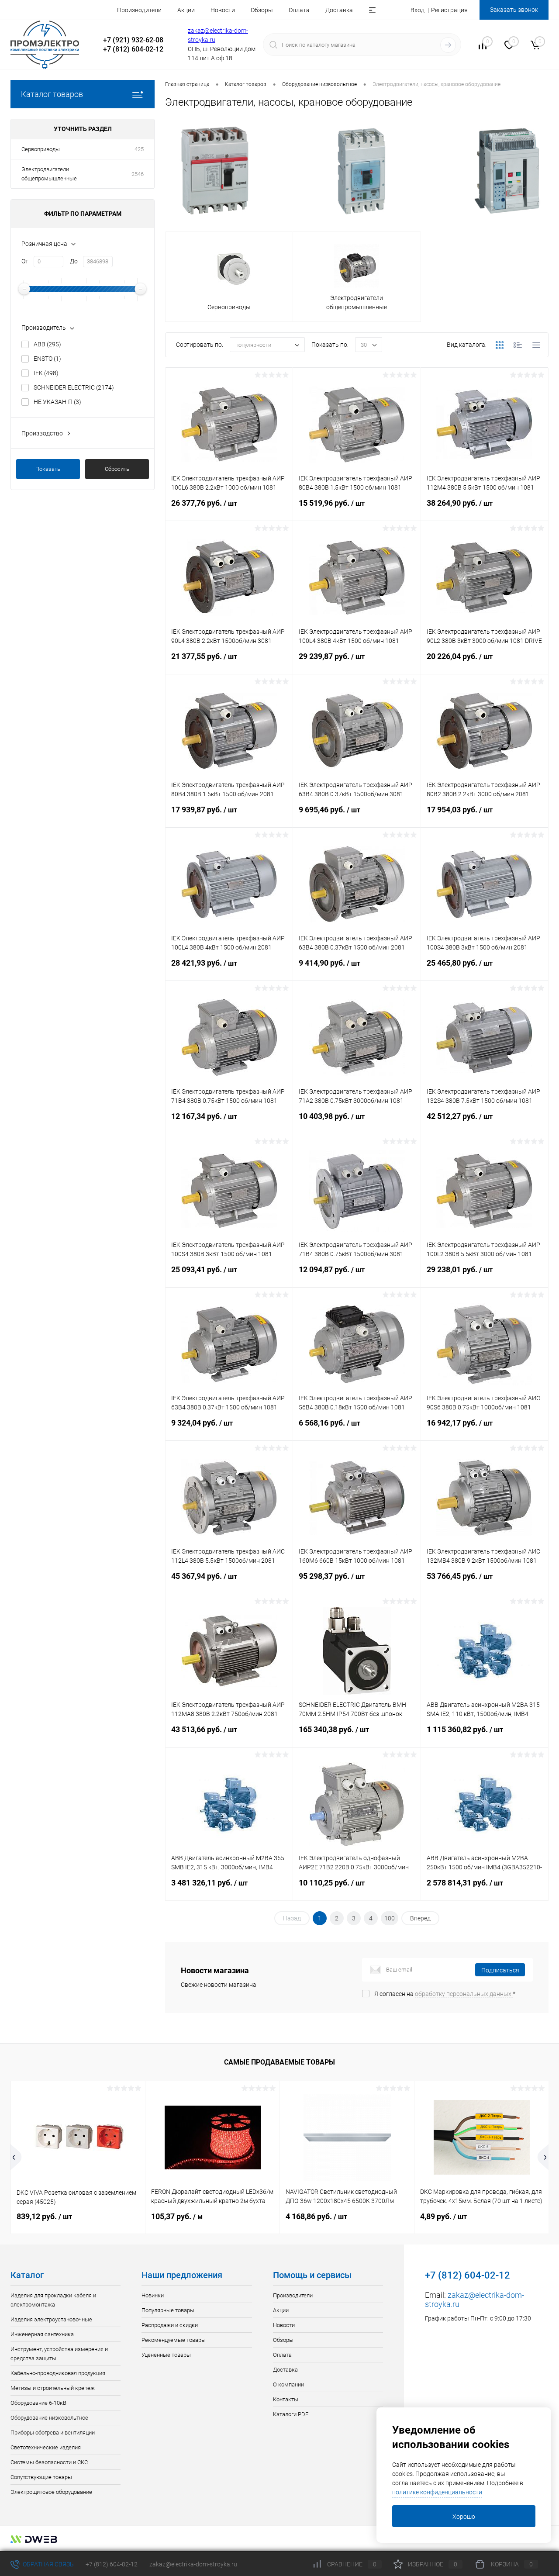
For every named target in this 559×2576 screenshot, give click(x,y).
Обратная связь (48, 2564)
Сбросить (117, 469)
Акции (186, 10)
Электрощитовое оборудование (51, 2492)
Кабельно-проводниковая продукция (58, 2373)
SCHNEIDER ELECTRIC (74, 387)
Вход (418, 10)
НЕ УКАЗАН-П (57, 402)
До (74, 261)
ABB (47, 344)
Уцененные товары (166, 2355)
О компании (288, 2384)
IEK (46, 373)
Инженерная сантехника (42, 2334)
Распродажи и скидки (170, 2325)
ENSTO (47, 359)
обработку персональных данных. (464, 1994)
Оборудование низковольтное (49, 2418)
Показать (48, 469)
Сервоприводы (41, 149)
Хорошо (464, 2517)
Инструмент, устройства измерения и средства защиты (59, 2354)
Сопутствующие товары (41, 2477)
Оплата (299, 10)
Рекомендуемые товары (174, 2340)
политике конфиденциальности (437, 2492)
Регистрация (449, 10)
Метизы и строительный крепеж (53, 2388)
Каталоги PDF (291, 2414)
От (25, 261)
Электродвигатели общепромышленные (49, 174)
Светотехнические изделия (46, 2447)
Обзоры (262, 10)
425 (139, 149)
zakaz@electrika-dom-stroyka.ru (193, 2564)
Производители (139, 10)
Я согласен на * (445, 1994)
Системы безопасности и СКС (49, 2462)
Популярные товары (168, 2310)
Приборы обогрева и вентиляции (53, 2433)
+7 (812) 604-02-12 (112, 2564)
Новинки (153, 2295)
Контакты (286, 2399)
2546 (138, 174)
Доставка (339, 10)
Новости (223, 10)
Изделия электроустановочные (51, 2319)
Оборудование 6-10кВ (38, 2403)
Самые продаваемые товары (279, 2062)
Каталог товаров (52, 94)
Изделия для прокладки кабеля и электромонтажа (53, 2300)
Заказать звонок (514, 10)
